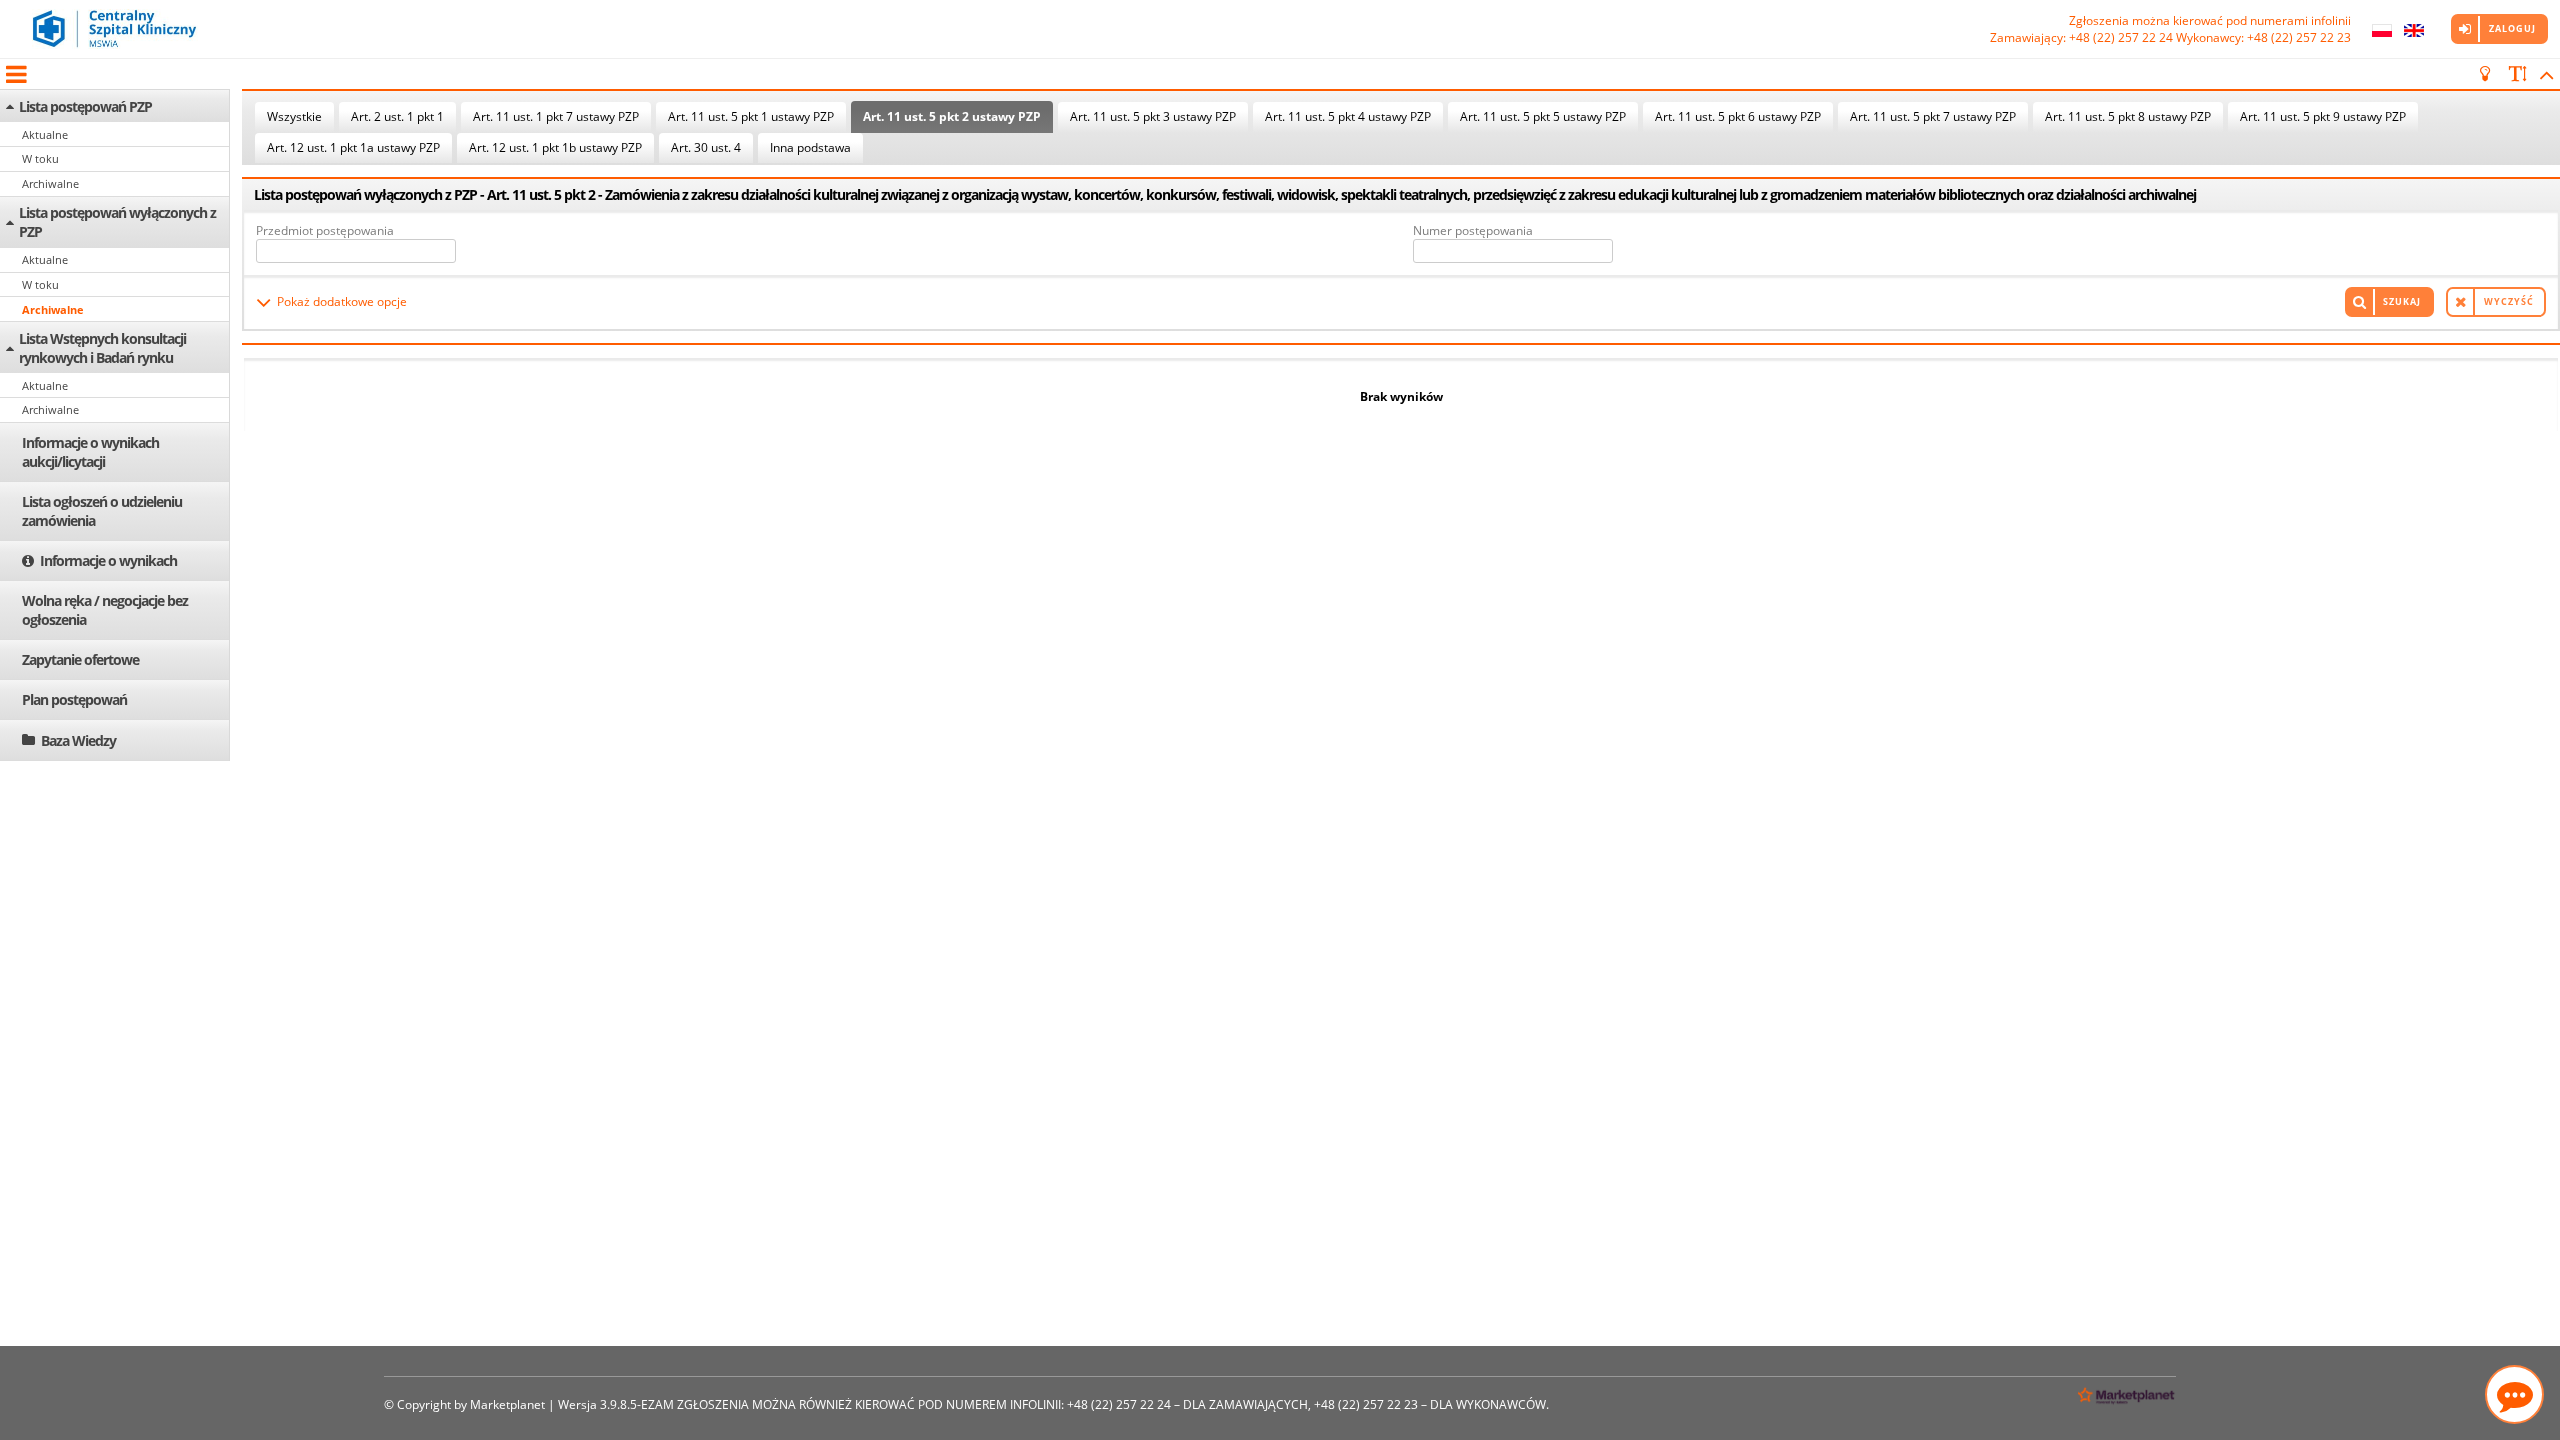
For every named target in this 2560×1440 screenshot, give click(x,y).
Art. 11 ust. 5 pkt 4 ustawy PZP (1348, 116)
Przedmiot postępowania (325, 230)
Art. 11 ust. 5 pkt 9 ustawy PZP (2323, 116)
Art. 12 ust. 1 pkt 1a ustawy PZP (353, 147)
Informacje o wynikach (108, 560)
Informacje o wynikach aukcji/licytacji (90, 452)
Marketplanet (507, 1404)
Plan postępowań (74, 699)
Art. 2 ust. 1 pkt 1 (397, 116)
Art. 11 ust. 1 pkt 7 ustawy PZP (556, 116)
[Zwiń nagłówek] (2543, 74)
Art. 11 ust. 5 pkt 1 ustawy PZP (751, 116)
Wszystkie (294, 116)
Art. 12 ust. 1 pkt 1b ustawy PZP (555, 147)
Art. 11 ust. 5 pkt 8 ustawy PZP (2128, 116)
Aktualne (45, 134)
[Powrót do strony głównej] (115, 29)
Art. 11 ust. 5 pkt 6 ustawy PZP (1738, 116)
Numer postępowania (1473, 230)
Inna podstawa (810, 147)
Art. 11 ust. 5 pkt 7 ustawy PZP (1933, 116)
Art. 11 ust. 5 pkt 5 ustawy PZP (1543, 116)
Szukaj (2402, 301)
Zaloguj (2512, 28)
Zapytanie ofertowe (80, 659)
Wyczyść (2509, 301)
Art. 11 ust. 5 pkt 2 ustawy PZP (952, 116)
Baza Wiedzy (78, 740)
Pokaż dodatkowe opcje (342, 301)
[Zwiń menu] (15, 74)
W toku (40, 158)
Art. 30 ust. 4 (706, 147)
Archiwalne (50, 183)
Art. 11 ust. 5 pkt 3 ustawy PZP (1153, 116)
